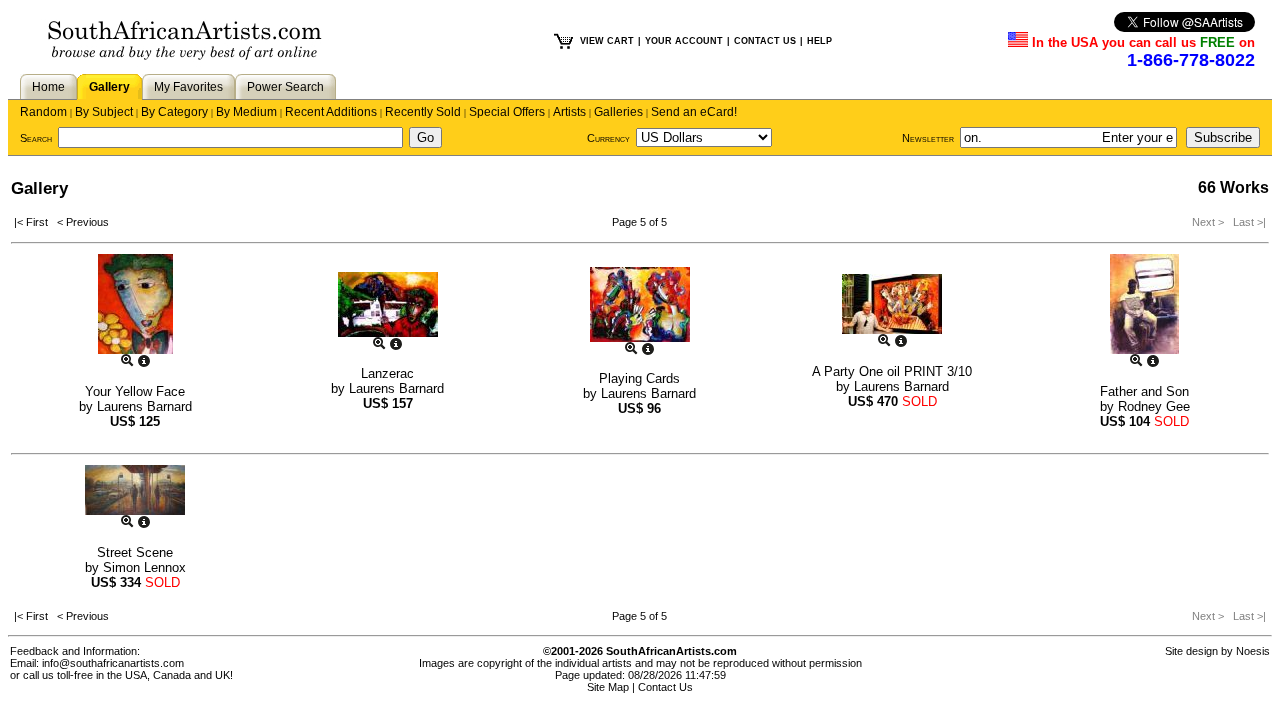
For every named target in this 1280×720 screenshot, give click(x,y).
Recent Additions (331, 112)
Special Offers (507, 112)
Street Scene (135, 552)
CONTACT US (765, 41)
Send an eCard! (694, 112)
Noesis (1253, 651)
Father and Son (1144, 391)
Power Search (285, 87)
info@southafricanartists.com (113, 663)
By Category (174, 112)
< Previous (83, 222)
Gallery (109, 87)
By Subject (104, 112)
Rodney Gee (1154, 406)
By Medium (246, 112)
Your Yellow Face (135, 391)
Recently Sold (423, 112)
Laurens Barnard (144, 406)
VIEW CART (607, 41)
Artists (569, 112)
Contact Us (665, 687)
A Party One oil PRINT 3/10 (892, 371)
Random (43, 112)
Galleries (618, 112)
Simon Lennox (144, 567)
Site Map (608, 687)
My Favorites (188, 87)
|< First (35, 222)
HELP (819, 41)
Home (48, 87)
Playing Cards (639, 378)
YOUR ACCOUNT (684, 41)
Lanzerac (387, 373)
